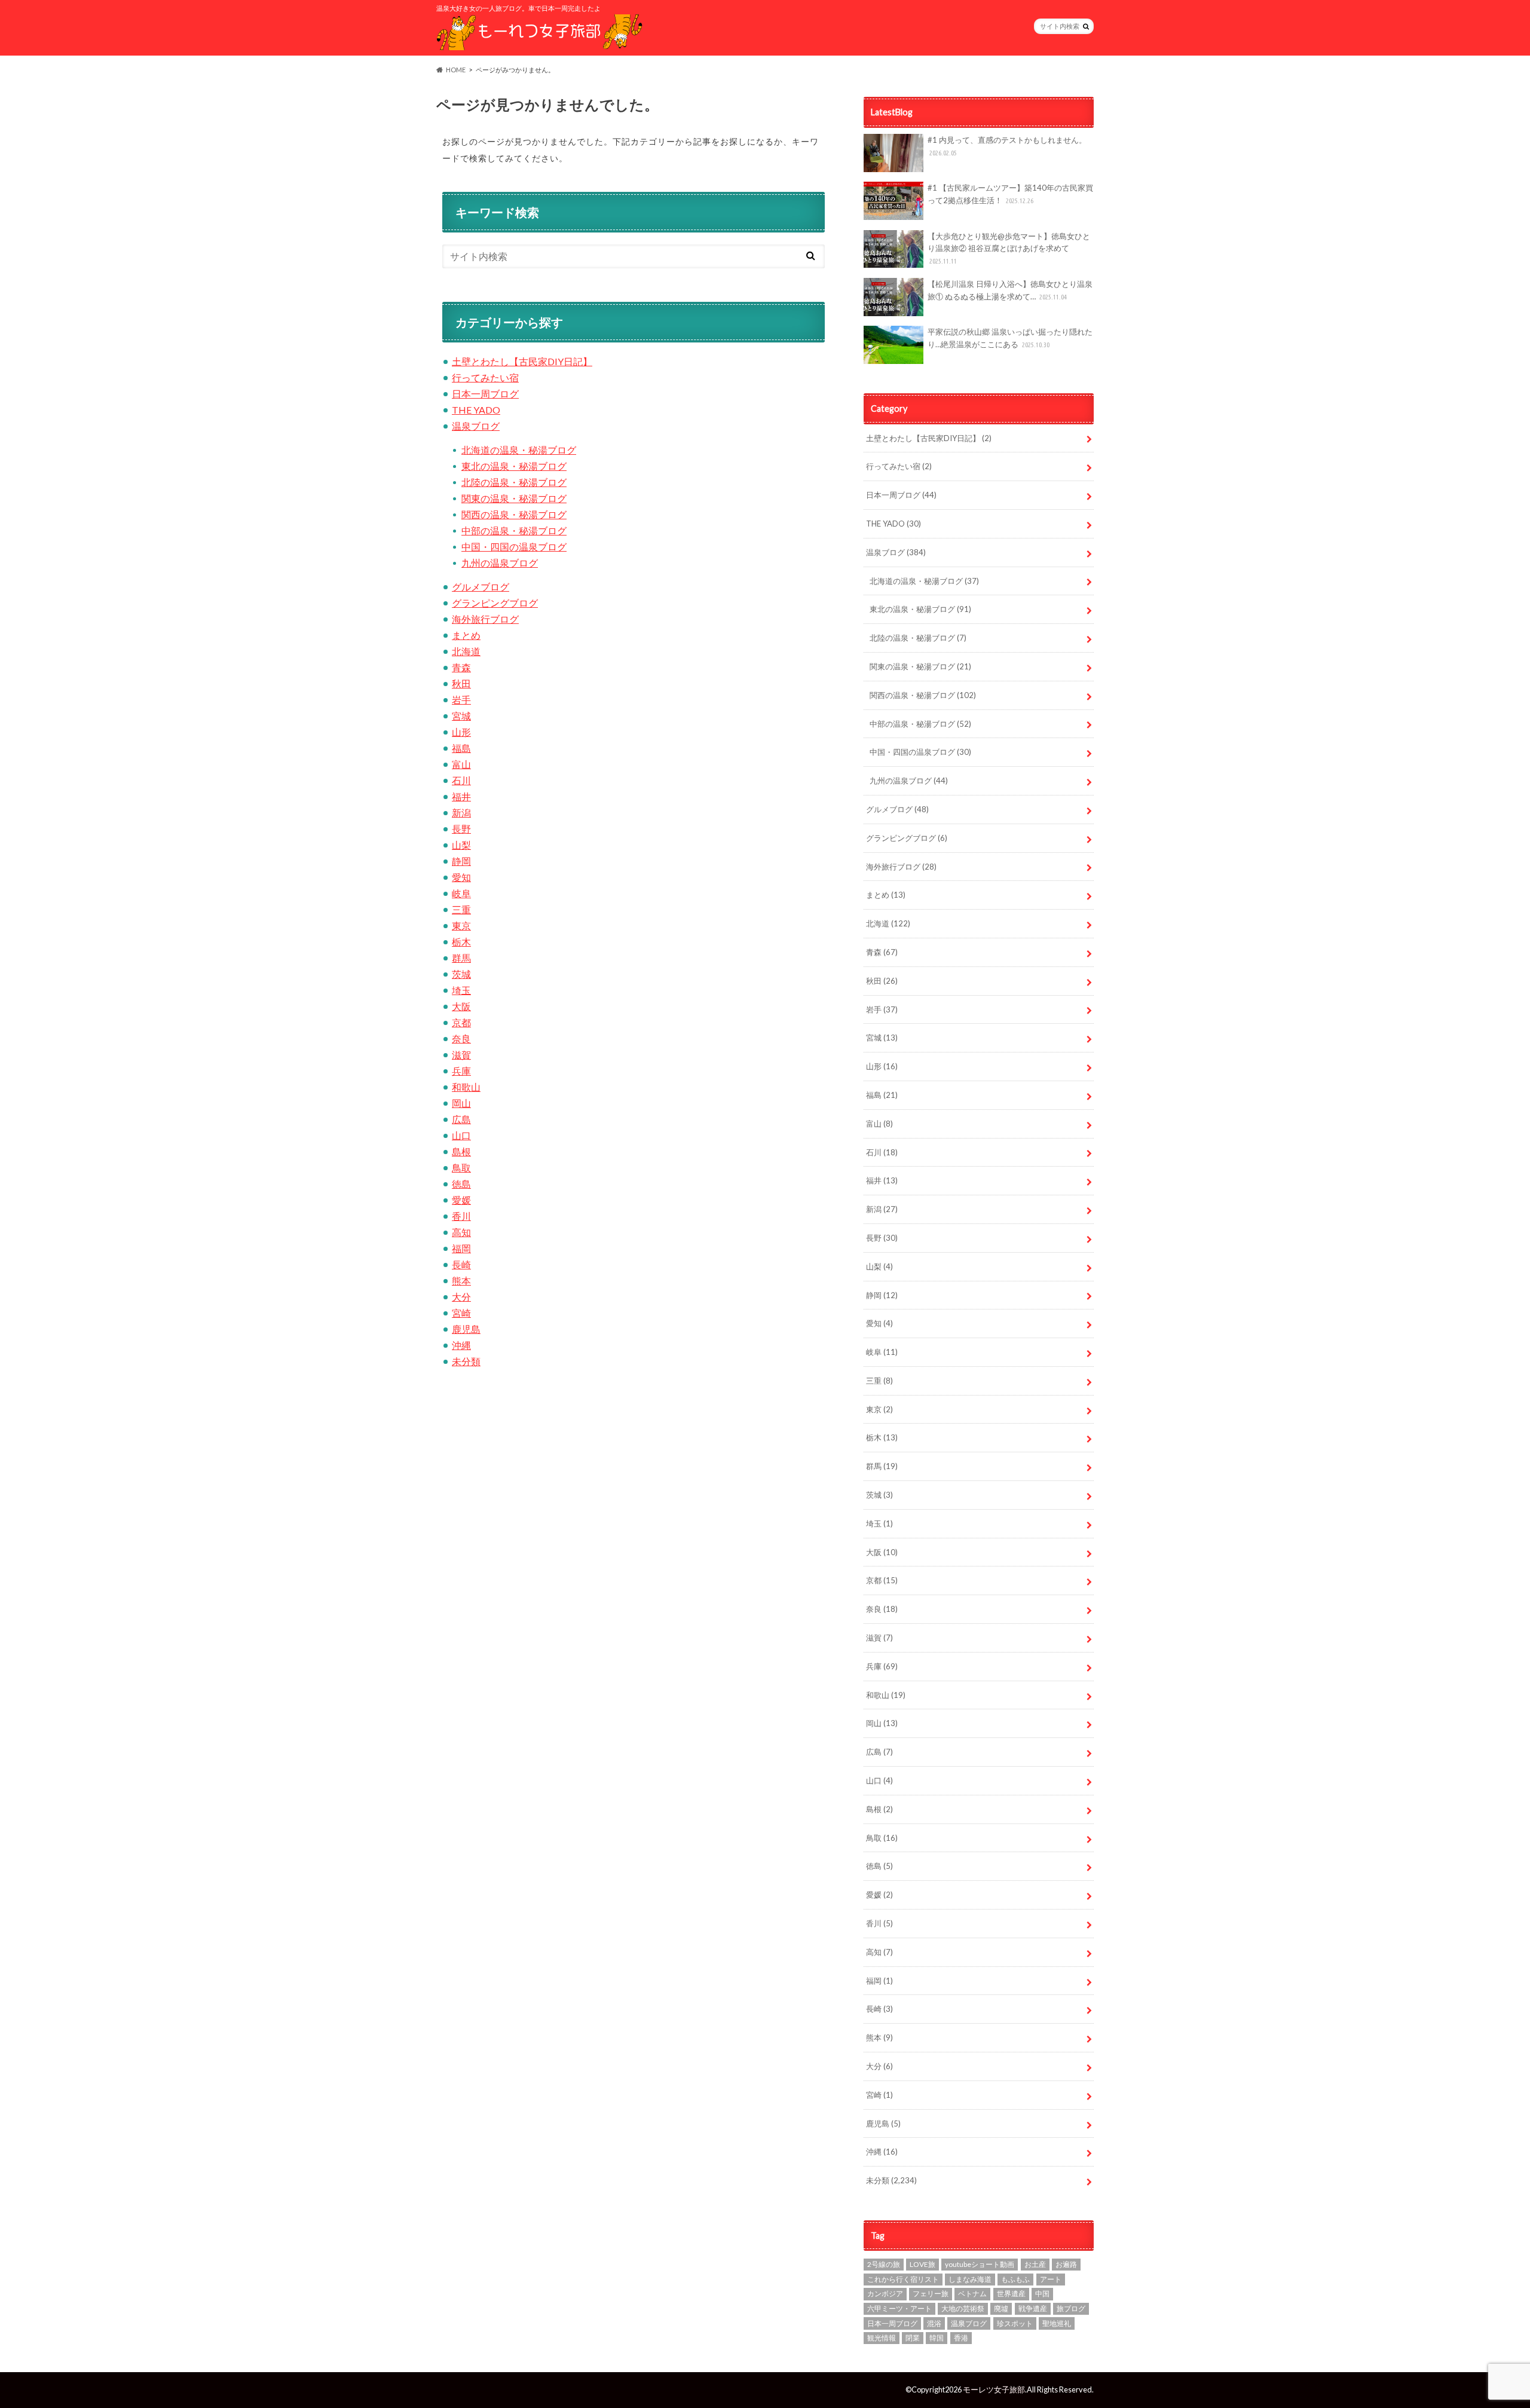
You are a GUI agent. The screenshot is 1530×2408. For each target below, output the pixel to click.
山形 (461, 732)
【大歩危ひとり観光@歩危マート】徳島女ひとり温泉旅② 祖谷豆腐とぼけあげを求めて (1009, 248)
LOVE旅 (922, 2264)
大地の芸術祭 (963, 2308)
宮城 (461, 716)
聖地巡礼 (1057, 2323)
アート (1051, 2279)
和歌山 (466, 1087)
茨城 (461, 974)
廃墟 (1001, 2308)
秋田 (461, 683)
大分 (461, 1297)
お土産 (1035, 2264)
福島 (461, 748)
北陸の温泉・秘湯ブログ (514, 482)
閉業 (913, 2338)
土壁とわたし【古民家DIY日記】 (522, 361)
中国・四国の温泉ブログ (514, 547)
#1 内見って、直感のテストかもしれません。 (1007, 146)
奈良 (461, 1038)
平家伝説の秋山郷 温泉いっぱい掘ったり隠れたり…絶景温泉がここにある (1010, 338)
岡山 (461, 1103)
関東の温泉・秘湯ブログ (514, 498)
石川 (461, 780)
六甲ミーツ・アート (899, 2308)
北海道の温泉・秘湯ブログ (519, 450)
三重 (461, 909)
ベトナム (972, 2294)
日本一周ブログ (485, 394)
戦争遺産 (1033, 2308)
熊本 (461, 1281)
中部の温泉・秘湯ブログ (514, 530)
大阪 (461, 1006)
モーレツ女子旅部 (994, 2389)
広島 (461, 1119)
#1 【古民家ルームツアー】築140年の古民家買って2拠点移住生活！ (1010, 194)
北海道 (466, 651)
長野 (461, 829)
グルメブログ (481, 587)
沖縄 (461, 1345)
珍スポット (1015, 2323)
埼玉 (461, 990)
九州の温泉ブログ (500, 563)
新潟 (461, 813)
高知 (461, 1232)
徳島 (461, 1184)
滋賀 (461, 1055)
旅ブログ (1071, 2308)
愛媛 (461, 1200)
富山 (461, 764)
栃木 (461, 942)
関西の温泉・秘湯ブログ (514, 514)
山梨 (461, 845)
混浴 (934, 2323)
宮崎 (461, 1313)
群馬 (461, 958)
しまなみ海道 (970, 2279)
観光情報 (882, 2338)
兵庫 (461, 1071)
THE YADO (476, 410)
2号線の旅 (884, 2264)
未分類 (466, 1361)
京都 (461, 1022)
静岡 (461, 861)
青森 (461, 667)
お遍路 (1066, 2264)
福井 (461, 796)
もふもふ (1015, 2279)
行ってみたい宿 (485, 377)
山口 (461, 1135)
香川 (461, 1216)
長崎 (461, 1264)
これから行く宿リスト (903, 2279)
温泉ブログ (476, 426)
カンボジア (885, 2294)
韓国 (937, 2338)
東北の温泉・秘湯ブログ (514, 466)
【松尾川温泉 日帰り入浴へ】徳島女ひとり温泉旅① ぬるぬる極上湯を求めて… (1010, 290)
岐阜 (461, 893)
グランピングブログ (495, 603)
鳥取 (461, 1168)
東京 (461, 925)
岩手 (461, 700)
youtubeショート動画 (980, 2264)
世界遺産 (1011, 2294)
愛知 (461, 877)
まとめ (466, 635)
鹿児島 (466, 1329)
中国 (1042, 2294)
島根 (461, 1151)
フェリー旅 (931, 2294)
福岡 (461, 1248)
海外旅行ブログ (485, 619)
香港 (961, 2338)
